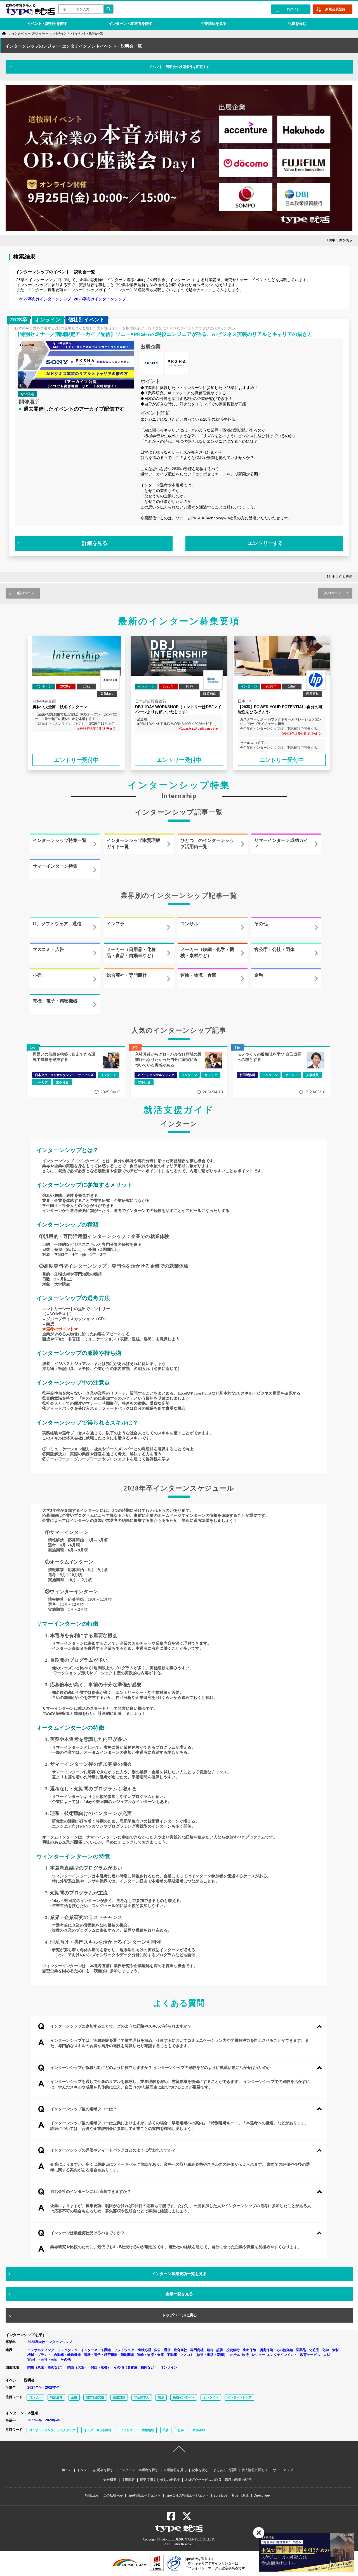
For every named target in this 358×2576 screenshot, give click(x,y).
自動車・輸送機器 (67, 2355)
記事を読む (297, 23)
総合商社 (180, 2350)
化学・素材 (331, 2350)
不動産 (172, 2355)
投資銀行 (233, 2350)
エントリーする (265, 543)
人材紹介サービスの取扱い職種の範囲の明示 (218, 2480)
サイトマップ (283, 2470)
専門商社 (197, 2350)
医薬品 (301, 2350)
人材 (327, 2355)
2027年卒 (35, 2387)
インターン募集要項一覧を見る (179, 2274)
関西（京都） (101, 2367)
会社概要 (110, 2480)
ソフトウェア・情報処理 (133, 2350)
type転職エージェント (144, 2495)
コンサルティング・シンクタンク (53, 2350)
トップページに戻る (179, 2315)
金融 (74, 2397)
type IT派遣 (241, 2495)
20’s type (221, 2495)
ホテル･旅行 (239, 2355)
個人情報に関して (255, 2470)
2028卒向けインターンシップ (100, 299)
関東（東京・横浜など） (46, 2367)
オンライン (169, 2367)
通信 (167, 2350)
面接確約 (199, 2430)
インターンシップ (239, 2397)
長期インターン (184, 2397)
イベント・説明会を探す (47, 23)
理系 (161, 2397)
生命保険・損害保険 (258, 2350)
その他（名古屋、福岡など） (136, 2367)
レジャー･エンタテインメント (274, 2355)
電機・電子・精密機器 (101, 2355)
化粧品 (314, 2350)
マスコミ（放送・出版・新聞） (204, 2355)
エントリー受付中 (76, 760)
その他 (66, 2360)
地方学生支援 (95, 2397)
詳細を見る (95, 543)
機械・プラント (39, 2355)
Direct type (262, 2495)
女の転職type (113, 2495)
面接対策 (119, 2397)
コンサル (35, 2397)
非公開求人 (142, 2397)
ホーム (67, 2470)
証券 (220, 2350)
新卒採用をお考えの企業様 (160, 2480)
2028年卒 (52, 2387)
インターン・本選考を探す (130, 23)
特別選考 (56, 2397)
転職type (92, 2495)
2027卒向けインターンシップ (45, 299)
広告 (157, 2350)
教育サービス (310, 2355)
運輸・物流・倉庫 (150, 2355)
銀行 (210, 2350)
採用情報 (128, 2480)
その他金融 (284, 2350)
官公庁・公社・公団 (43, 2360)
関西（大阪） (77, 2367)
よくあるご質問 (225, 2470)
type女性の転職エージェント (187, 2495)
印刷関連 (127, 2355)
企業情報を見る (214, 23)
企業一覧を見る (179, 2294)
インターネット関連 (96, 2350)
